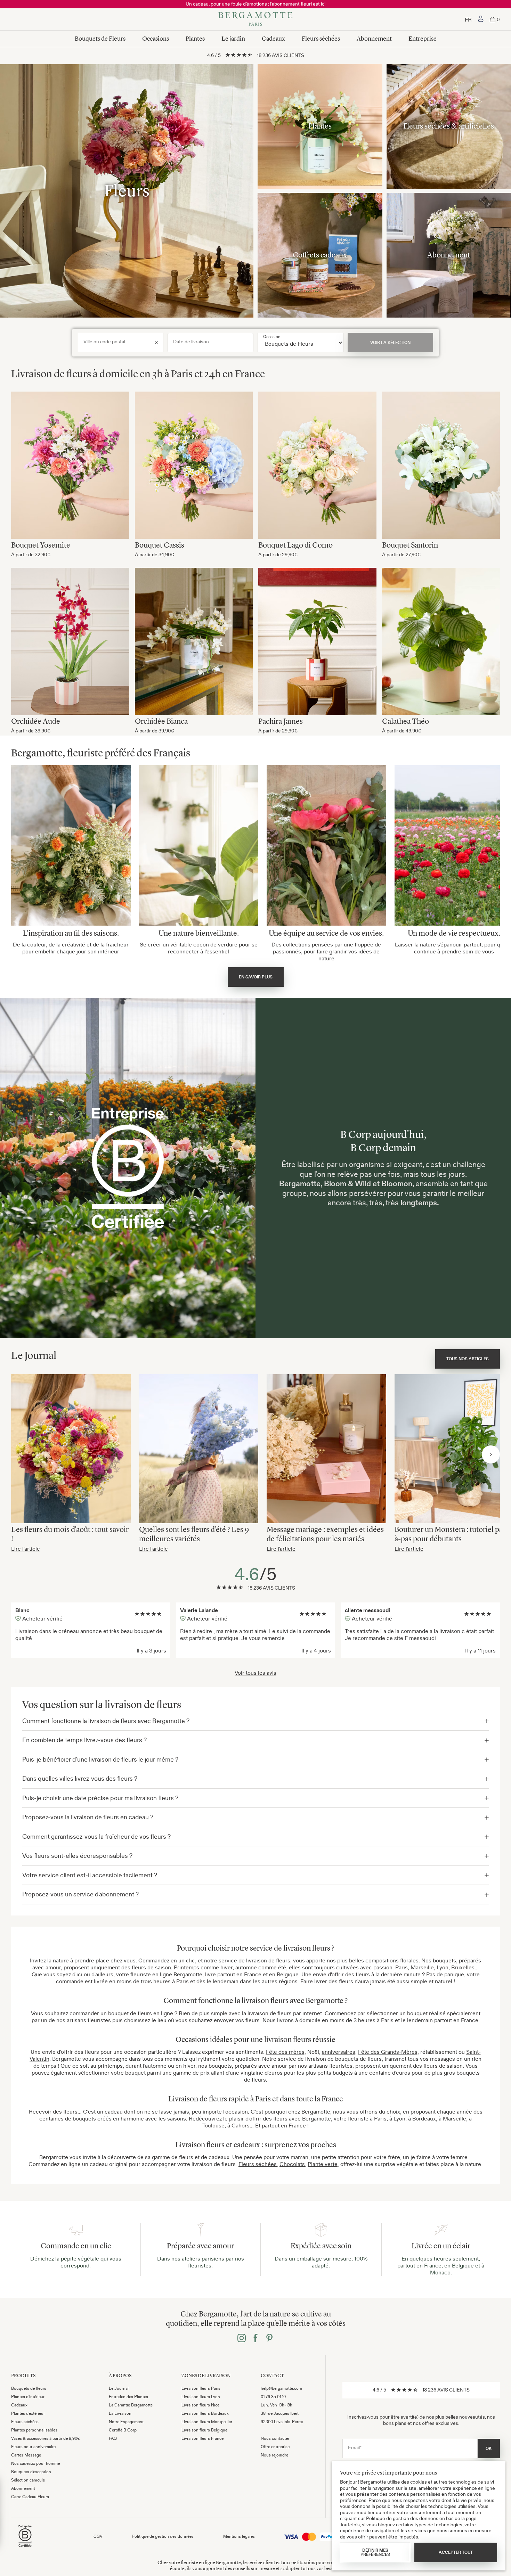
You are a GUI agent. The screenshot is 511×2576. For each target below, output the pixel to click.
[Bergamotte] (255, 19)
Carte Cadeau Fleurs (30, 2497)
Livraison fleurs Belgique (204, 2430)
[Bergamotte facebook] (255, 2339)
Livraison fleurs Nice (200, 2405)
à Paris (378, 2118)
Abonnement (374, 39)
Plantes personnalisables (34, 2430)
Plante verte (323, 2164)
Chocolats (292, 2164)
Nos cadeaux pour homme (35, 2463)
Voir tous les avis (255, 1673)
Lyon (443, 1967)
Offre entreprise (275, 2447)
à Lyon (397, 2118)
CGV (98, 2536)
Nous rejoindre (274, 2455)
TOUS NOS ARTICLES (468, 1359)
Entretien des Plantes (128, 2397)
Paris (401, 1967)
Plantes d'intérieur (28, 2397)
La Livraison (120, 2413)
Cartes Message (26, 2455)
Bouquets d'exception (31, 2472)
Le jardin (233, 39)
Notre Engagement (126, 2422)
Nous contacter (275, 2438)
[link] (481, 19)
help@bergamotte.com (281, 2388)
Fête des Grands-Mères (388, 2052)
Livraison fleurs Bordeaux (205, 2413)
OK (489, 2448)
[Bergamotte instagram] (242, 2339)
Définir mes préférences (375, 2552)
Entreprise (423, 39)
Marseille (422, 1967)
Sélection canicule (28, 2480)
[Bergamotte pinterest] (269, 2339)
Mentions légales (239, 2536)
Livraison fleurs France (202, 2438)
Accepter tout (456, 2552)
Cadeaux (273, 39)
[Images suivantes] (491, 1454)
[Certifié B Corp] (25, 2548)
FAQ (113, 2438)
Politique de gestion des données (163, 2536)
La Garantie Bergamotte (131, 2405)
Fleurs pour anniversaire (33, 2447)
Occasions (156, 39)
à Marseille (452, 2118)
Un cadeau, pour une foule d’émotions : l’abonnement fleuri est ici (255, 4)
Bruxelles (463, 1967)
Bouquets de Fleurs (100, 39)
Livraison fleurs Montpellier (207, 2422)
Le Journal (119, 2388)
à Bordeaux (422, 2118)
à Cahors (238, 2125)
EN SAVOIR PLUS (256, 977)
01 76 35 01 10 (273, 2397)
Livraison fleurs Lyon (201, 2397)
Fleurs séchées (321, 39)
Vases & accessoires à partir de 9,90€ (46, 2438)
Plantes (195, 39)
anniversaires (339, 2052)
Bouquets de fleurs (29, 2388)
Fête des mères (285, 2052)
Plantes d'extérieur (28, 2413)
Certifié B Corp (123, 2430)
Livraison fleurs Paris (201, 2388)
